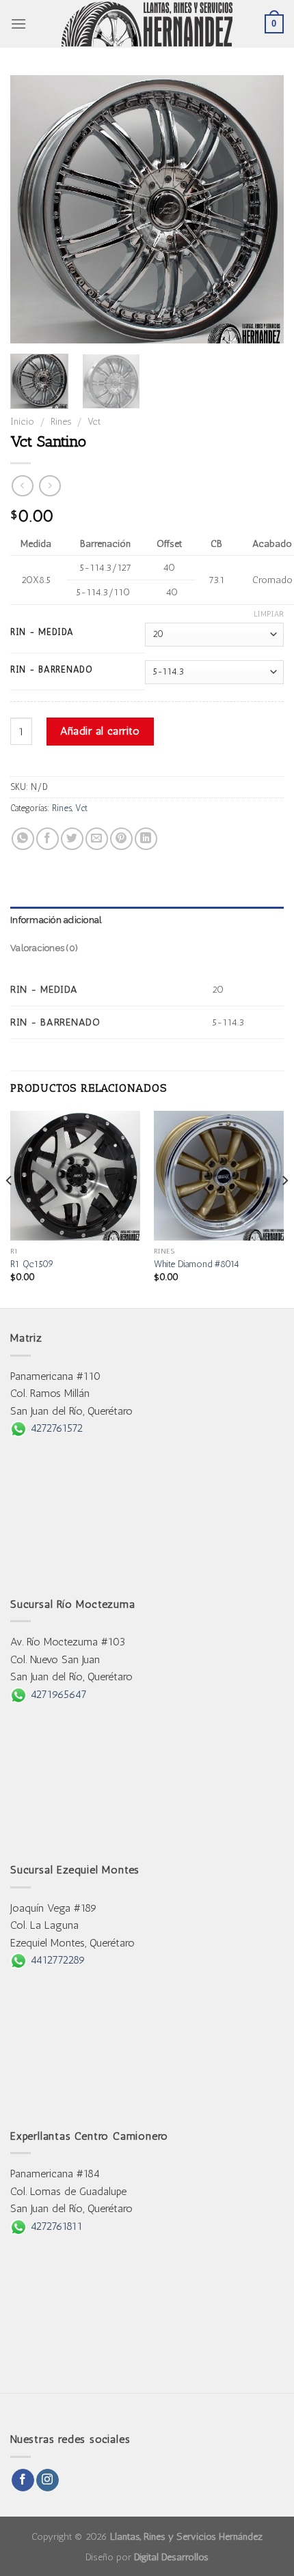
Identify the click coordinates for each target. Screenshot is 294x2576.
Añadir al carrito (100, 731)
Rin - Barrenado (52, 670)
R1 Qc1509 (32, 1264)
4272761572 (55, 1428)
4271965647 (57, 1694)
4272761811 (55, 2226)
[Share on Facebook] (48, 839)
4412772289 (56, 1960)
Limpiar (269, 614)
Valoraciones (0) (44, 948)
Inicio (22, 421)
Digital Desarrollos (171, 2557)
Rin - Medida (42, 632)
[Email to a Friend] (97, 839)
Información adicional (56, 920)
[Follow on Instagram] (48, 2480)
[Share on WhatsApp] (23, 839)
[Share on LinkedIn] (146, 839)
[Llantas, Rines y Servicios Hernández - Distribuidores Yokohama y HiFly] (147, 24)
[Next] (261, 209)
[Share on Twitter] (72, 839)
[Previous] (33, 209)
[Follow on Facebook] (23, 2480)
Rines (61, 421)
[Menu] (18, 24)
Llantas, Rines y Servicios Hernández (186, 2536)
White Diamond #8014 (197, 1264)
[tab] (147, 920)
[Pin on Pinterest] (121, 839)
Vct (94, 421)
